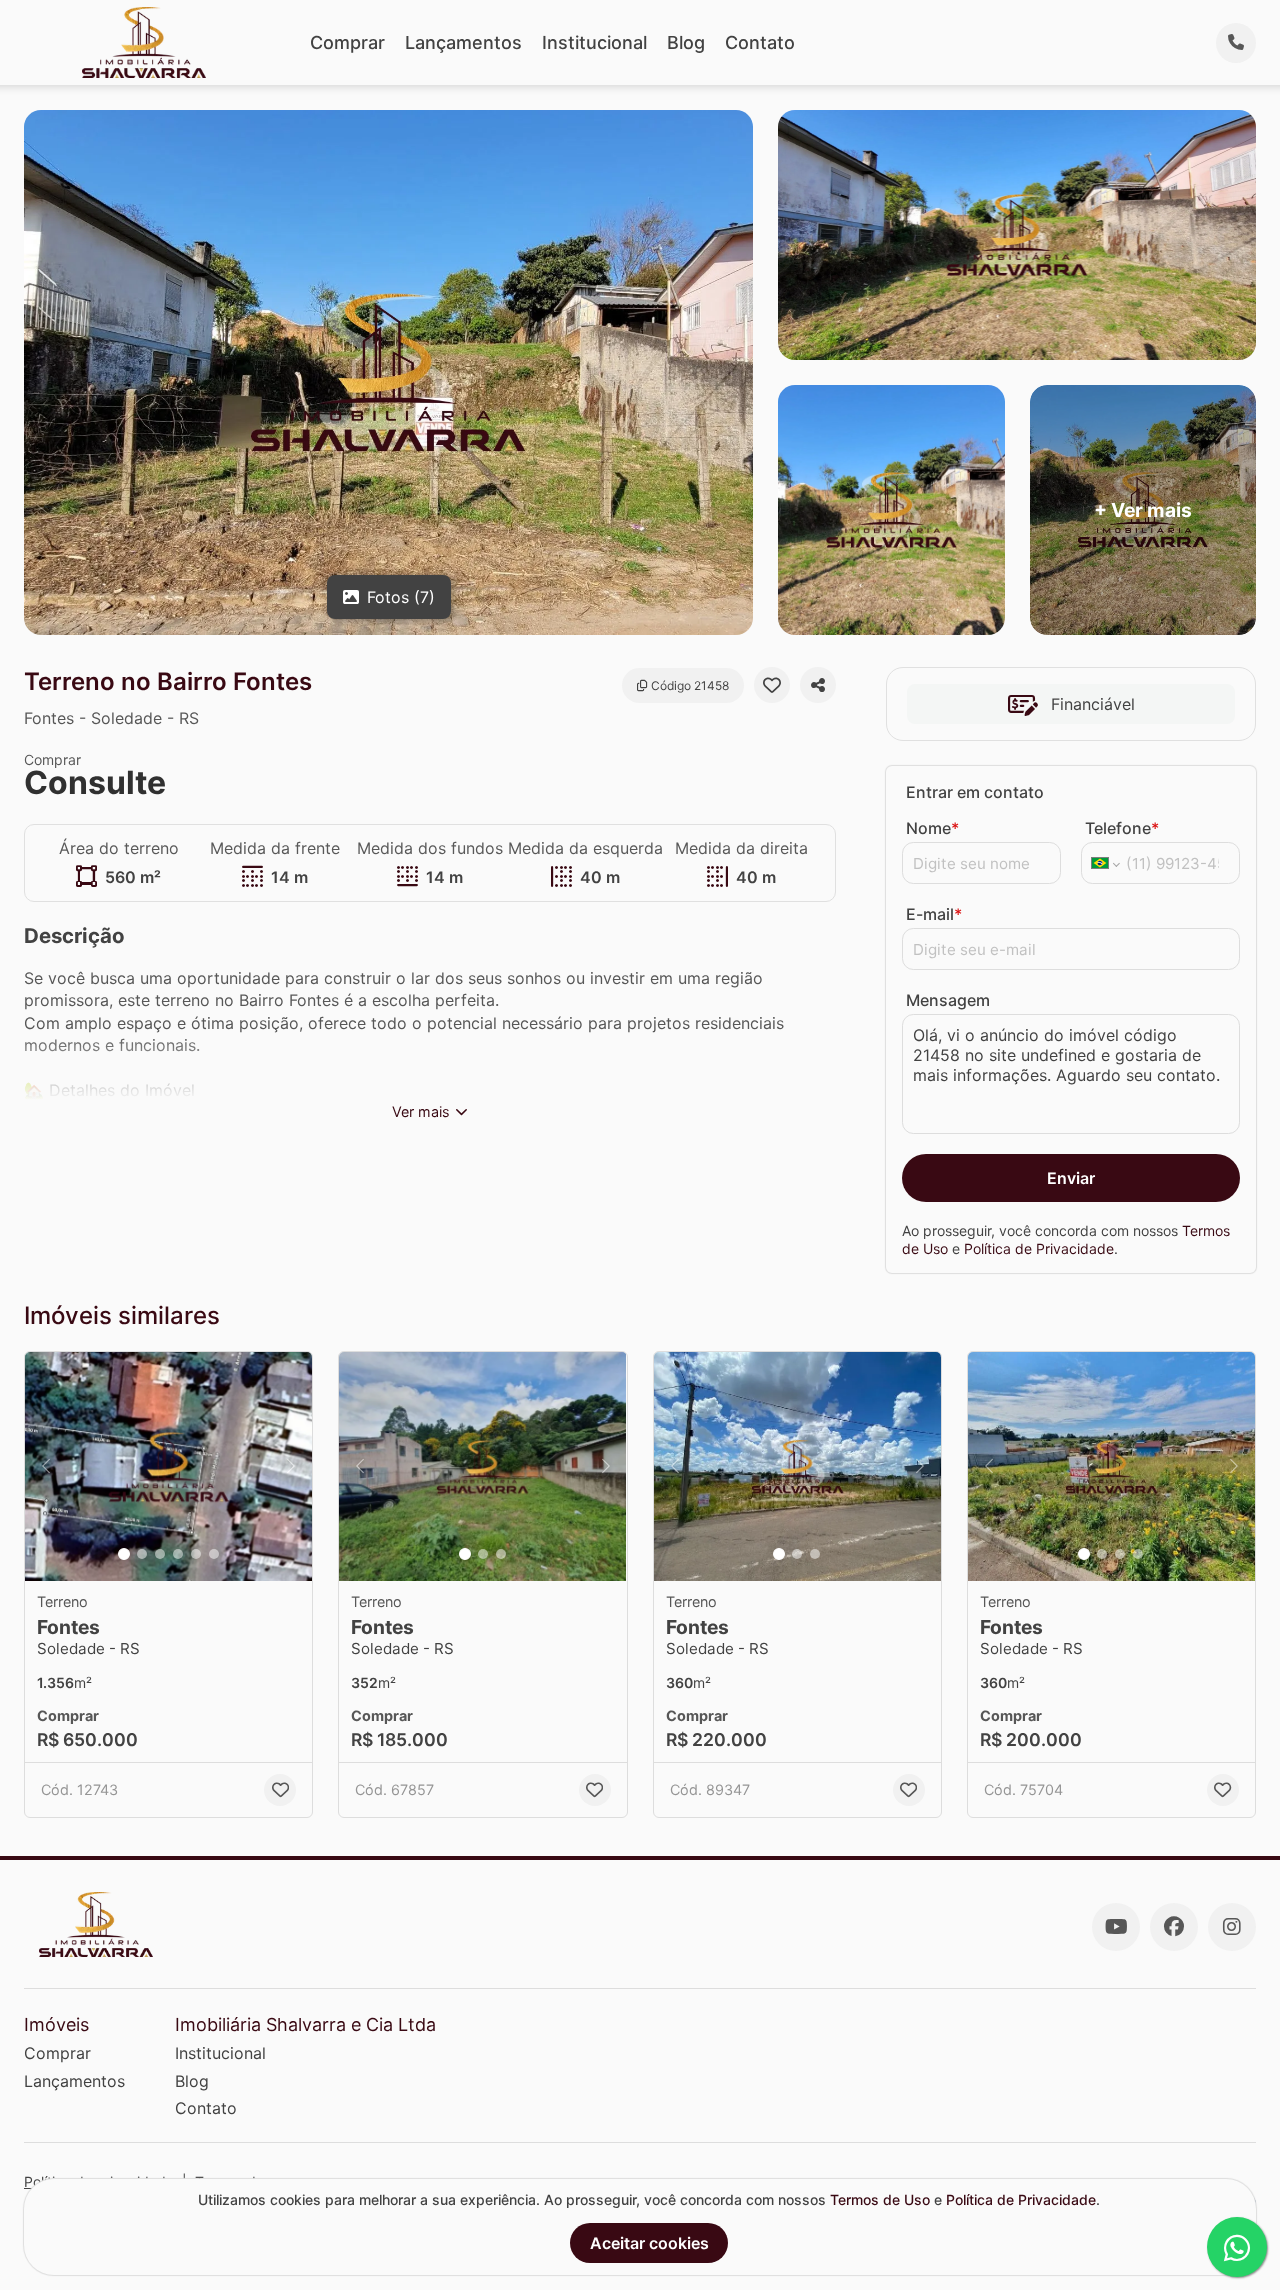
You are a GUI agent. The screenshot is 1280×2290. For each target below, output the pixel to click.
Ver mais (421, 1111)
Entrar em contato (975, 792)
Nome (932, 828)
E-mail (934, 914)
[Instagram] (1232, 1927)
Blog (686, 42)
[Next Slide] (291, 1467)
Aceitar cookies (649, 2243)
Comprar (347, 42)
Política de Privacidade (1039, 1248)
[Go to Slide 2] (142, 1554)
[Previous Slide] (46, 1467)
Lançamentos (463, 42)
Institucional (594, 42)
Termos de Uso (880, 2199)
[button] (168, 1467)
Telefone (1122, 828)
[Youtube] (1116, 1927)
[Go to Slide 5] (196, 1554)
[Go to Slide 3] (160, 1554)
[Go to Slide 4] (178, 1554)
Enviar (1071, 1178)
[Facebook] (1174, 1927)
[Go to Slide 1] (124, 1554)
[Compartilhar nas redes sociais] (818, 685)
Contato (760, 42)
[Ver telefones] (1236, 43)
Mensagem (948, 1000)
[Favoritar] (772, 685)
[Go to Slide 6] (214, 1554)
